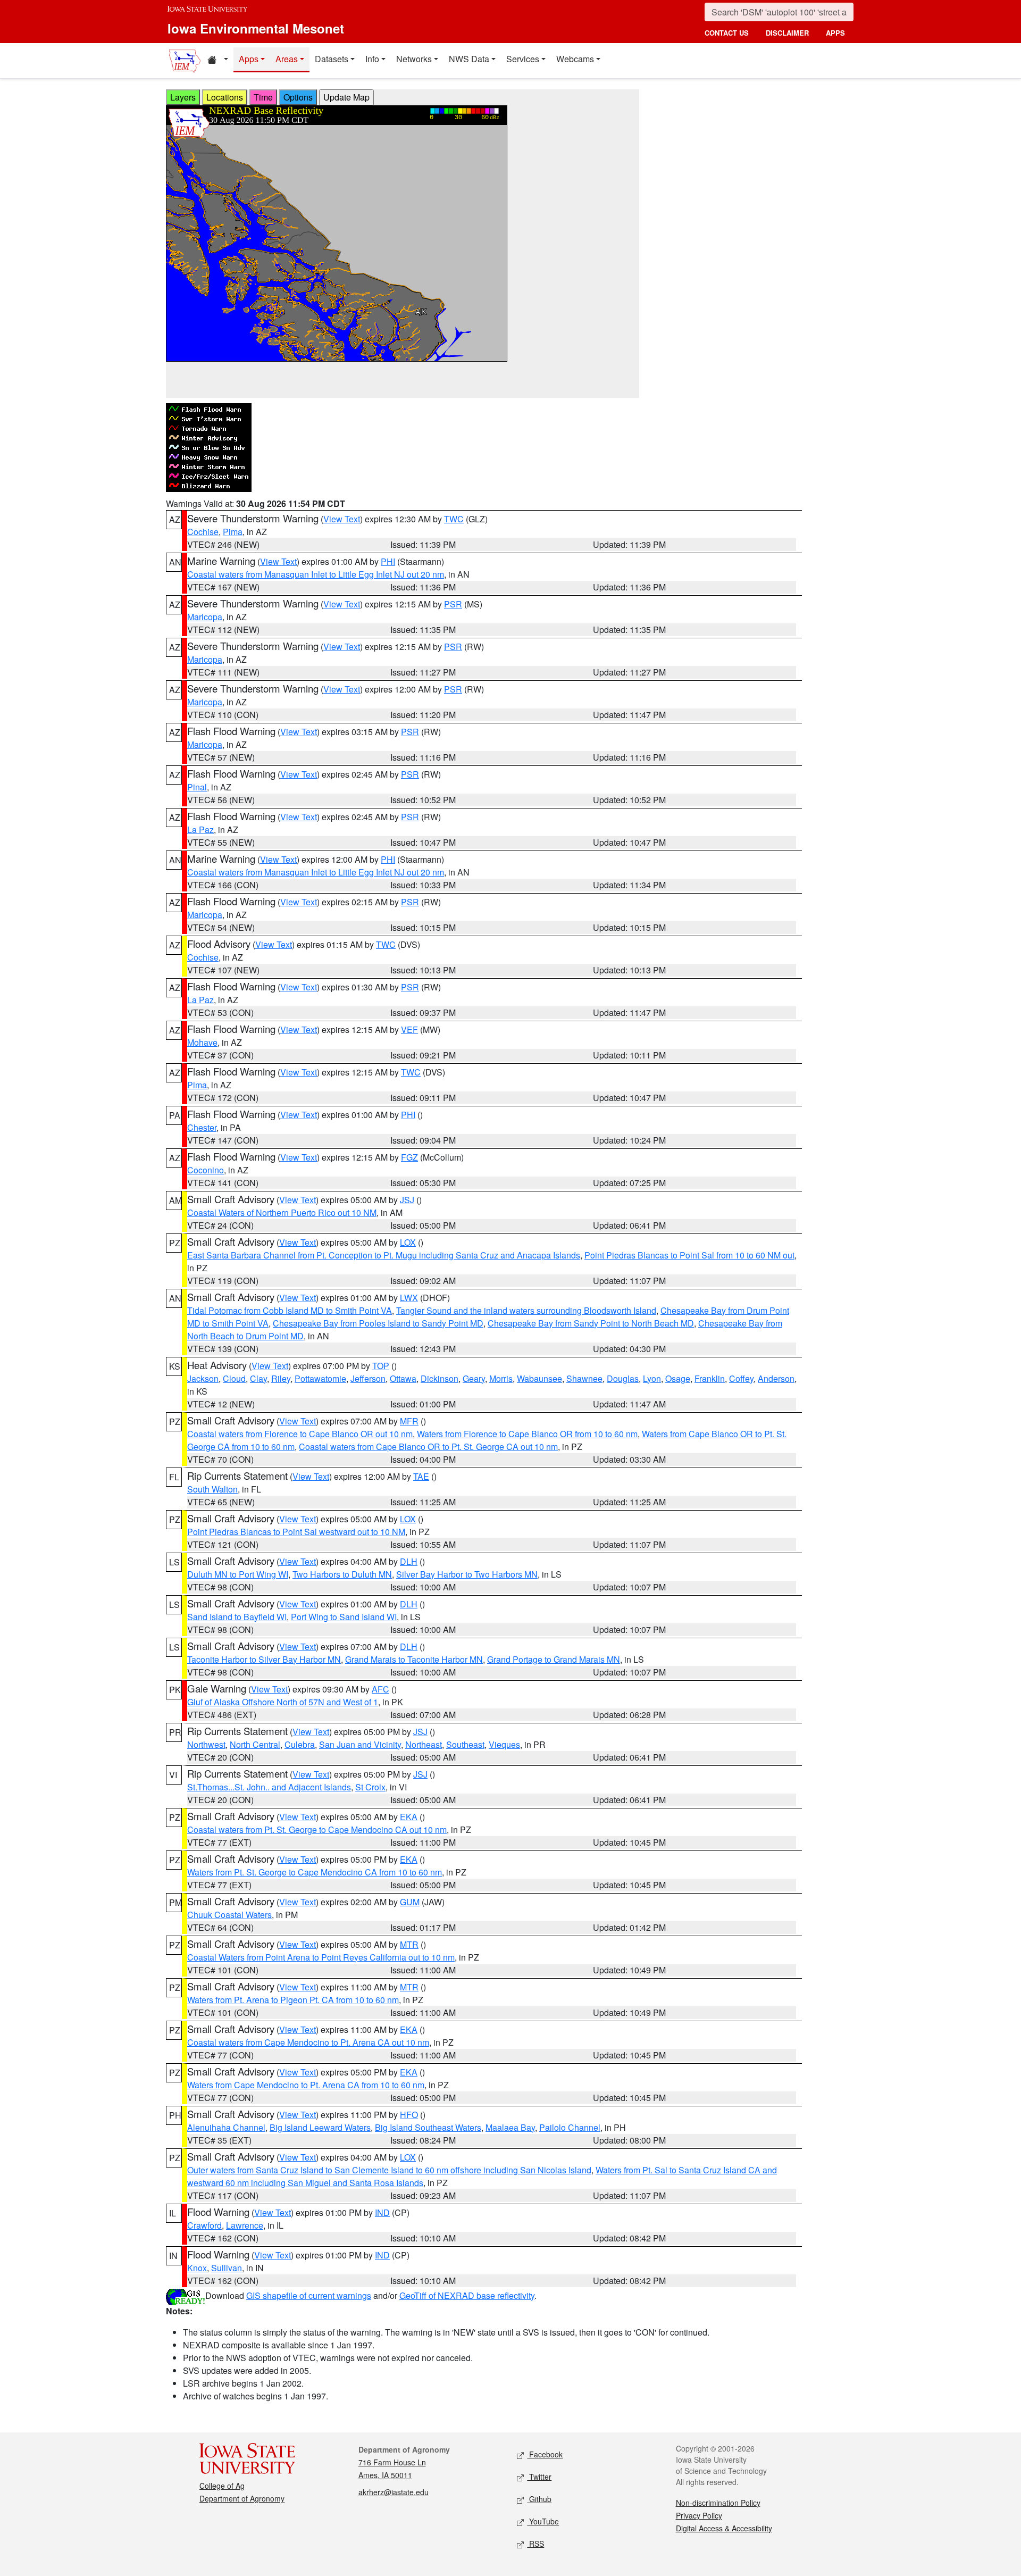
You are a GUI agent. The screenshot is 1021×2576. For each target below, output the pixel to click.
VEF (409, 1029)
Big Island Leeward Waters (320, 2127)
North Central (255, 1744)
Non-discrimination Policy (718, 2503)
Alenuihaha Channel (226, 2127)
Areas (287, 59)
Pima (233, 532)
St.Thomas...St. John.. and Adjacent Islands (269, 1787)
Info (372, 59)
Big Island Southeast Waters (428, 2127)
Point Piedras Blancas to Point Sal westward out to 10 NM (296, 1532)
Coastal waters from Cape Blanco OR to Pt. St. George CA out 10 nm (428, 1447)
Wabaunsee (539, 1378)
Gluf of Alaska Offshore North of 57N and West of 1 (283, 1702)
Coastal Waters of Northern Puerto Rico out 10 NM (282, 1212)
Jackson (203, 1378)
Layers (183, 97)
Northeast (424, 1744)
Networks (414, 59)
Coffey (741, 1378)
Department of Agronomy (242, 2498)
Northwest (206, 1744)
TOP (381, 1366)
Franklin (710, 1378)
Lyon (652, 1378)
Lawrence (245, 2225)
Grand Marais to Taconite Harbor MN (414, 1659)
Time (263, 97)
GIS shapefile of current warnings (309, 2295)
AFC (380, 1689)
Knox (197, 2268)
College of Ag (222, 2486)
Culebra (300, 1744)
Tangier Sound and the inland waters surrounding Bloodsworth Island (526, 1310)
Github (539, 2499)
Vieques (504, 1744)
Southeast (465, 1744)
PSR (453, 604)
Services (523, 59)
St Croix (370, 1787)
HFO (409, 2115)
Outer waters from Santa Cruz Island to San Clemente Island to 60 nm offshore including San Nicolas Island (389, 2170)
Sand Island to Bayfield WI (237, 1617)
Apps (249, 59)
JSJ (407, 1200)
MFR (409, 1421)
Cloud (234, 1378)
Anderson (776, 1378)
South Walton (212, 1489)
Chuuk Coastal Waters (229, 1915)
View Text (342, 519)
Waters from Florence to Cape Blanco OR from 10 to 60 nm (527, 1434)
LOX (408, 1242)
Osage (678, 1378)
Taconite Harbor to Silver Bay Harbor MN (264, 1659)
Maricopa (205, 617)
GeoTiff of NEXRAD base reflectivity (467, 2295)
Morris (501, 1378)
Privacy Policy (699, 2515)
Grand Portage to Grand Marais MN (554, 1659)
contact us (727, 33)
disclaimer (787, 33)
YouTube (543, 2521)
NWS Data (469, 59)
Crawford (204, 2225)
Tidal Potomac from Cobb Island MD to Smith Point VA (290, 1310)
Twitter (539, 2477)
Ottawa (403, 1378)
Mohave (202, 1042)
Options (298, 97)
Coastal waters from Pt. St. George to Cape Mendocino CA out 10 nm (317, 1829)
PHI (388, 561)
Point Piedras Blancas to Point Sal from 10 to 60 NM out (689, 1255)
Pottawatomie (320, 1378)
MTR (409, 1944)
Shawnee (584, 1378)
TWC (454, 519)
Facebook (545, 2454)
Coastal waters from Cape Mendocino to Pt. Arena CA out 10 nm (308, 2042)
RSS (535, 2544)
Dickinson (440, 1378)
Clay (258, 1378)
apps (835, 33)
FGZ (409, 1157)
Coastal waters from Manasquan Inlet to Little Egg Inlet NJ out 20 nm (316, 574)
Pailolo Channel (570, 2127)
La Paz (200, 830)
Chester (202, 1127)
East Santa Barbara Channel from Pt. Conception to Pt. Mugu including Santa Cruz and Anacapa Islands (384, 1255)
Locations (225, 97)
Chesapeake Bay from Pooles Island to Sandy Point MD (378, 1323)
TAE (421, 1476)
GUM (410, 1902)
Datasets (332, 59)
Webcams (575, 59)
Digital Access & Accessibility (724, 2528)
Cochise (203, 532)
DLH (409, 1561)
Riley (281, 1378)
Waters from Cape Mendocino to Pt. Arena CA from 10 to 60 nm (306, 2085)
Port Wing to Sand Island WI (344, 1617)
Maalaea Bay (510, 2127)
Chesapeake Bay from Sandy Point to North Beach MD (591, 1323)
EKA (409, 1817)
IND (382, 2212)
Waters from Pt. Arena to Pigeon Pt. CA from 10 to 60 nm (293, 2000)
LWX (409, 1298)
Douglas (623, 1378)
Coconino (206, 1170)
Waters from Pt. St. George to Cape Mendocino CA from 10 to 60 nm (315, 1872)
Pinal (197, 787)
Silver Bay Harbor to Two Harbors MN (467, 1574)
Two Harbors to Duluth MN (342, 1574)
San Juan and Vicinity (360, 1744)
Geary (474, 1378)
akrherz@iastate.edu (394, 2492)
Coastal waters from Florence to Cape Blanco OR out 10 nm (300, 1434)
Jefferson (368, 1378)
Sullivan (227, 2268)
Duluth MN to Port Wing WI (238, 1574)
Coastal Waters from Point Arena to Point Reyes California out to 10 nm (321, 1957)
